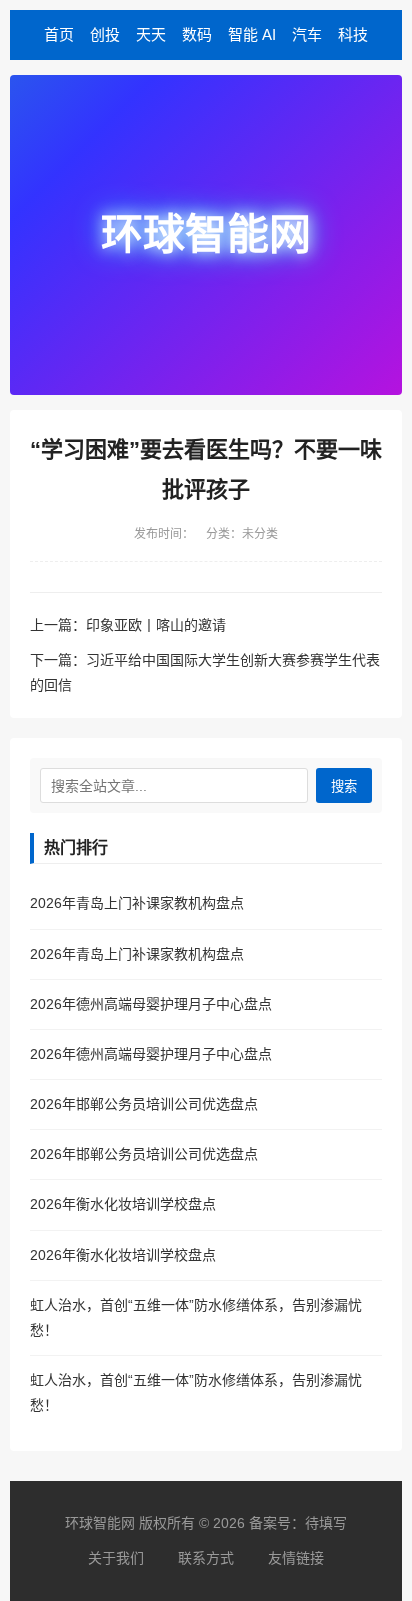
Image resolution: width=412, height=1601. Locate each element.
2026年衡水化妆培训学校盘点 (123, 1204)
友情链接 (296, 1558)
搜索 (344, 786)
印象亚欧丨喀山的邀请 (156, 625)
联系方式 (206, 1558)
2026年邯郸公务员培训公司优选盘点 (144, 1104)
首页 (59, 34)
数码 (197, 34)
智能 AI (252, 34)
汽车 (307, 34)
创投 (105, 34)
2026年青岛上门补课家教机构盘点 (137, 903)
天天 (151, 34)
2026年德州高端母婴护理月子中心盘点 (151, 1004)
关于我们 (116, 1558)
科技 (353, 34)
